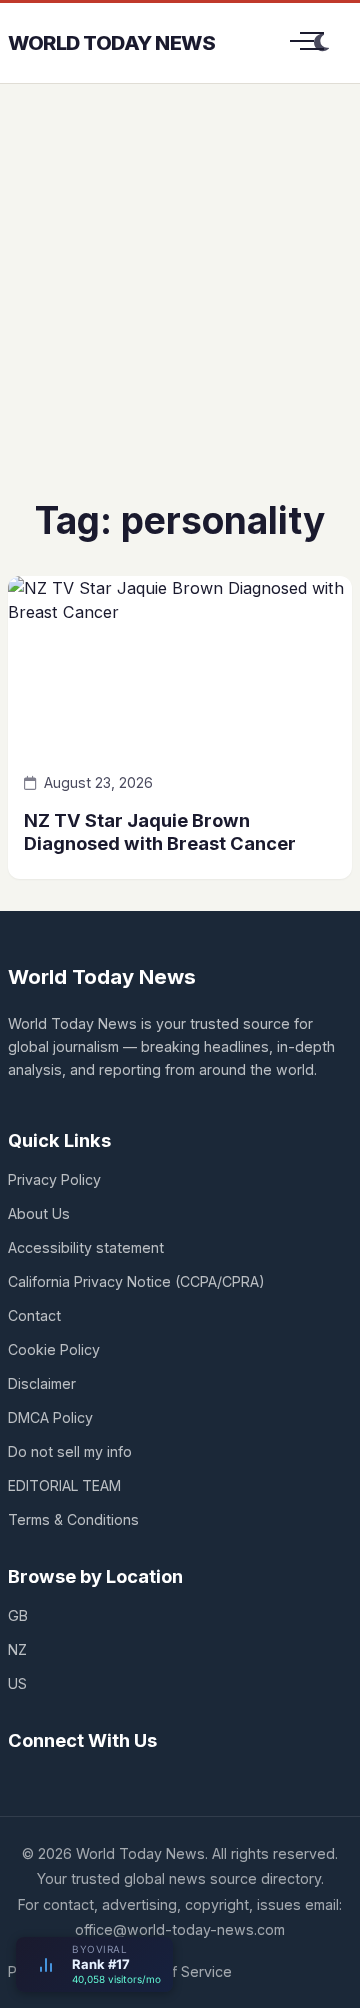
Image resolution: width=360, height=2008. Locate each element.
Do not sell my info (70, 1451)
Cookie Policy (54, 1349)
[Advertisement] (180, 306)
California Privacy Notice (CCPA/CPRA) (136, 1281)
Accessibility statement (86, 1247)
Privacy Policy (54, 1179)
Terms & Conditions (73, 1519)
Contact (34, 1315)
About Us (39, 1213)
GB (18, 1615)
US (17, 1683)
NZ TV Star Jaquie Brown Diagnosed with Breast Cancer (160, 831)
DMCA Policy (50, 1417)
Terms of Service (174, 1971)
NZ (17, 1649)
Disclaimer (42, 1383)
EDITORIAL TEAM (64, 1485)
